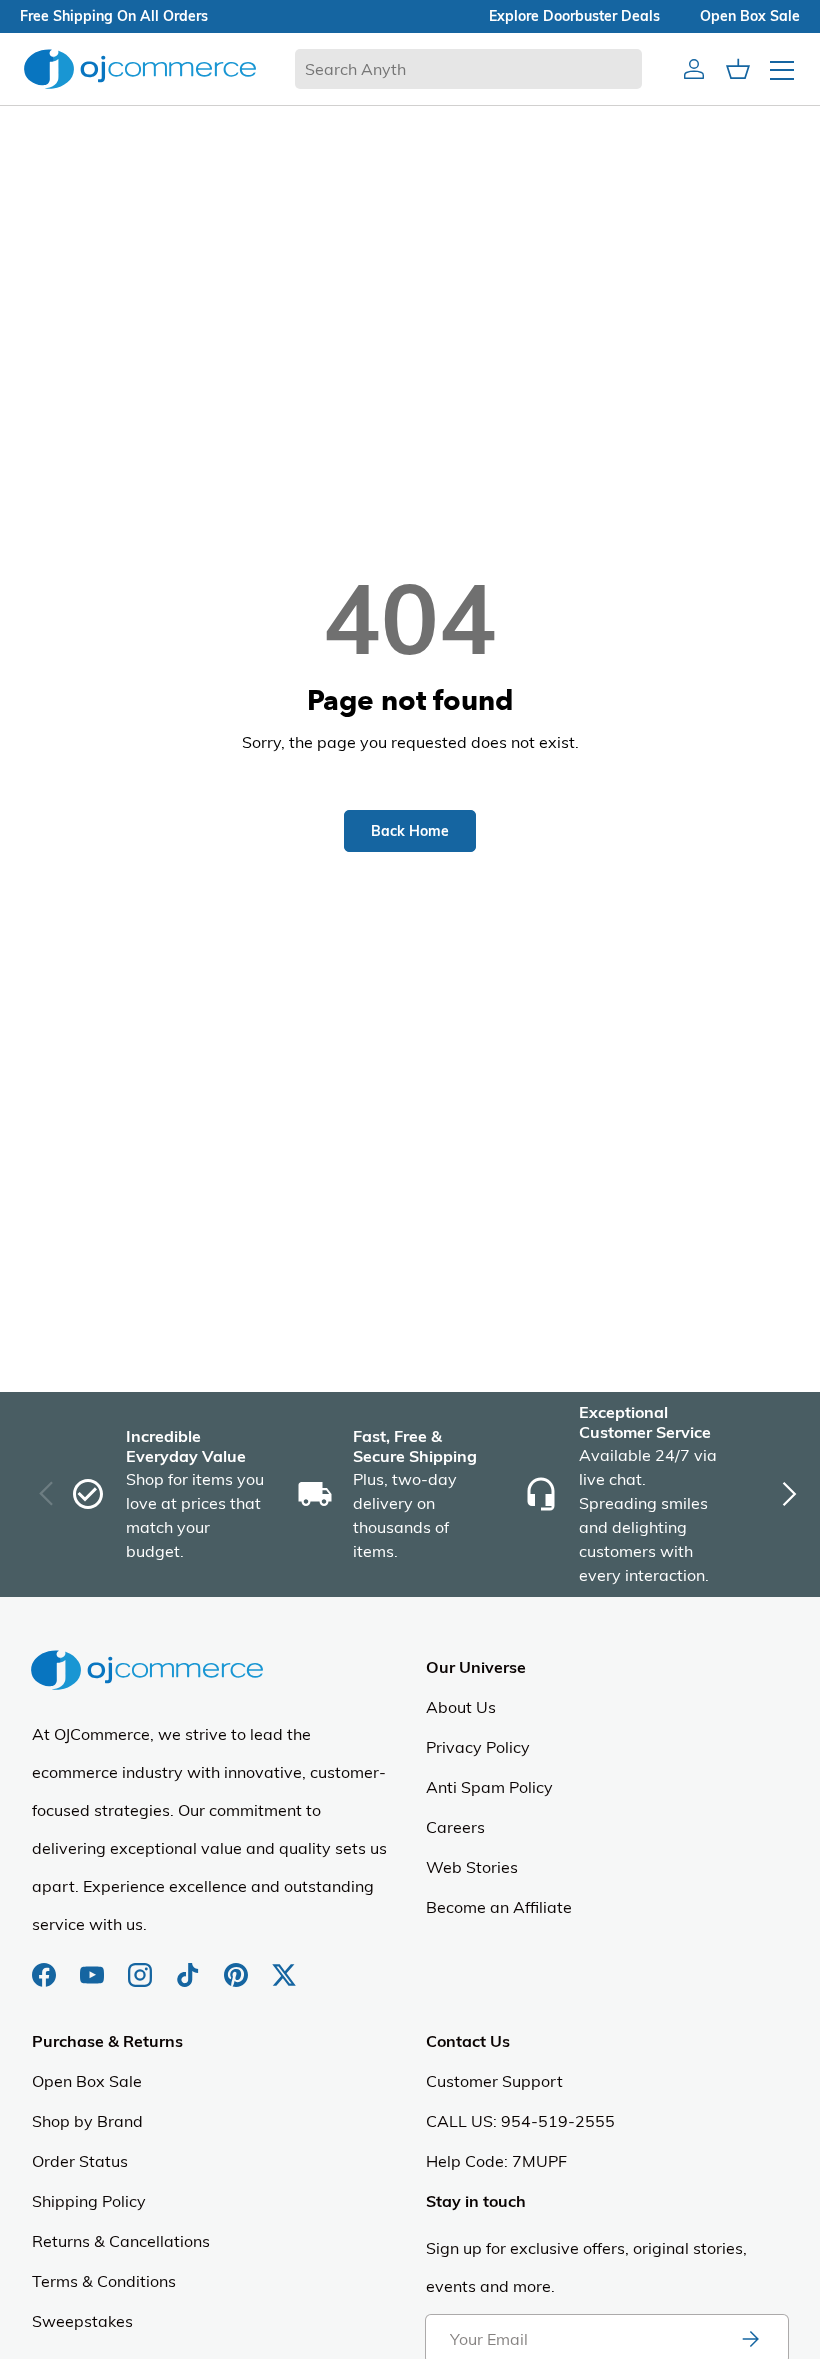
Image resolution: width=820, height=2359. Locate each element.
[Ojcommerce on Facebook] (46, 1965)
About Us (461, 1707)
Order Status (80, 2161)
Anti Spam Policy (489, 1787)
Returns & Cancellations (121, 2241)
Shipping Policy (89, 2201)
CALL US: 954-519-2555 (520, 2121)
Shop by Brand (87, 2121)
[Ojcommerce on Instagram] (142, 1965)
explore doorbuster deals (574, 16)
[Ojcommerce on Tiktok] (190, 1965)
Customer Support (494, 2081)
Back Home (410, 831)
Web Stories (472, 1867)
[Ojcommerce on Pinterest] (238, 1965)
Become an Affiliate (499, 1907)
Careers (455, 1827)
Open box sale (750, 16)
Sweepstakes (82, 2321)
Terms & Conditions (104, 2281)
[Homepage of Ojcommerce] (140, 68)
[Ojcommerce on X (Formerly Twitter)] (284, 1965)
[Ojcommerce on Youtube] (94, 1965)
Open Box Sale (87, 2081)
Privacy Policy (478, 1747)
